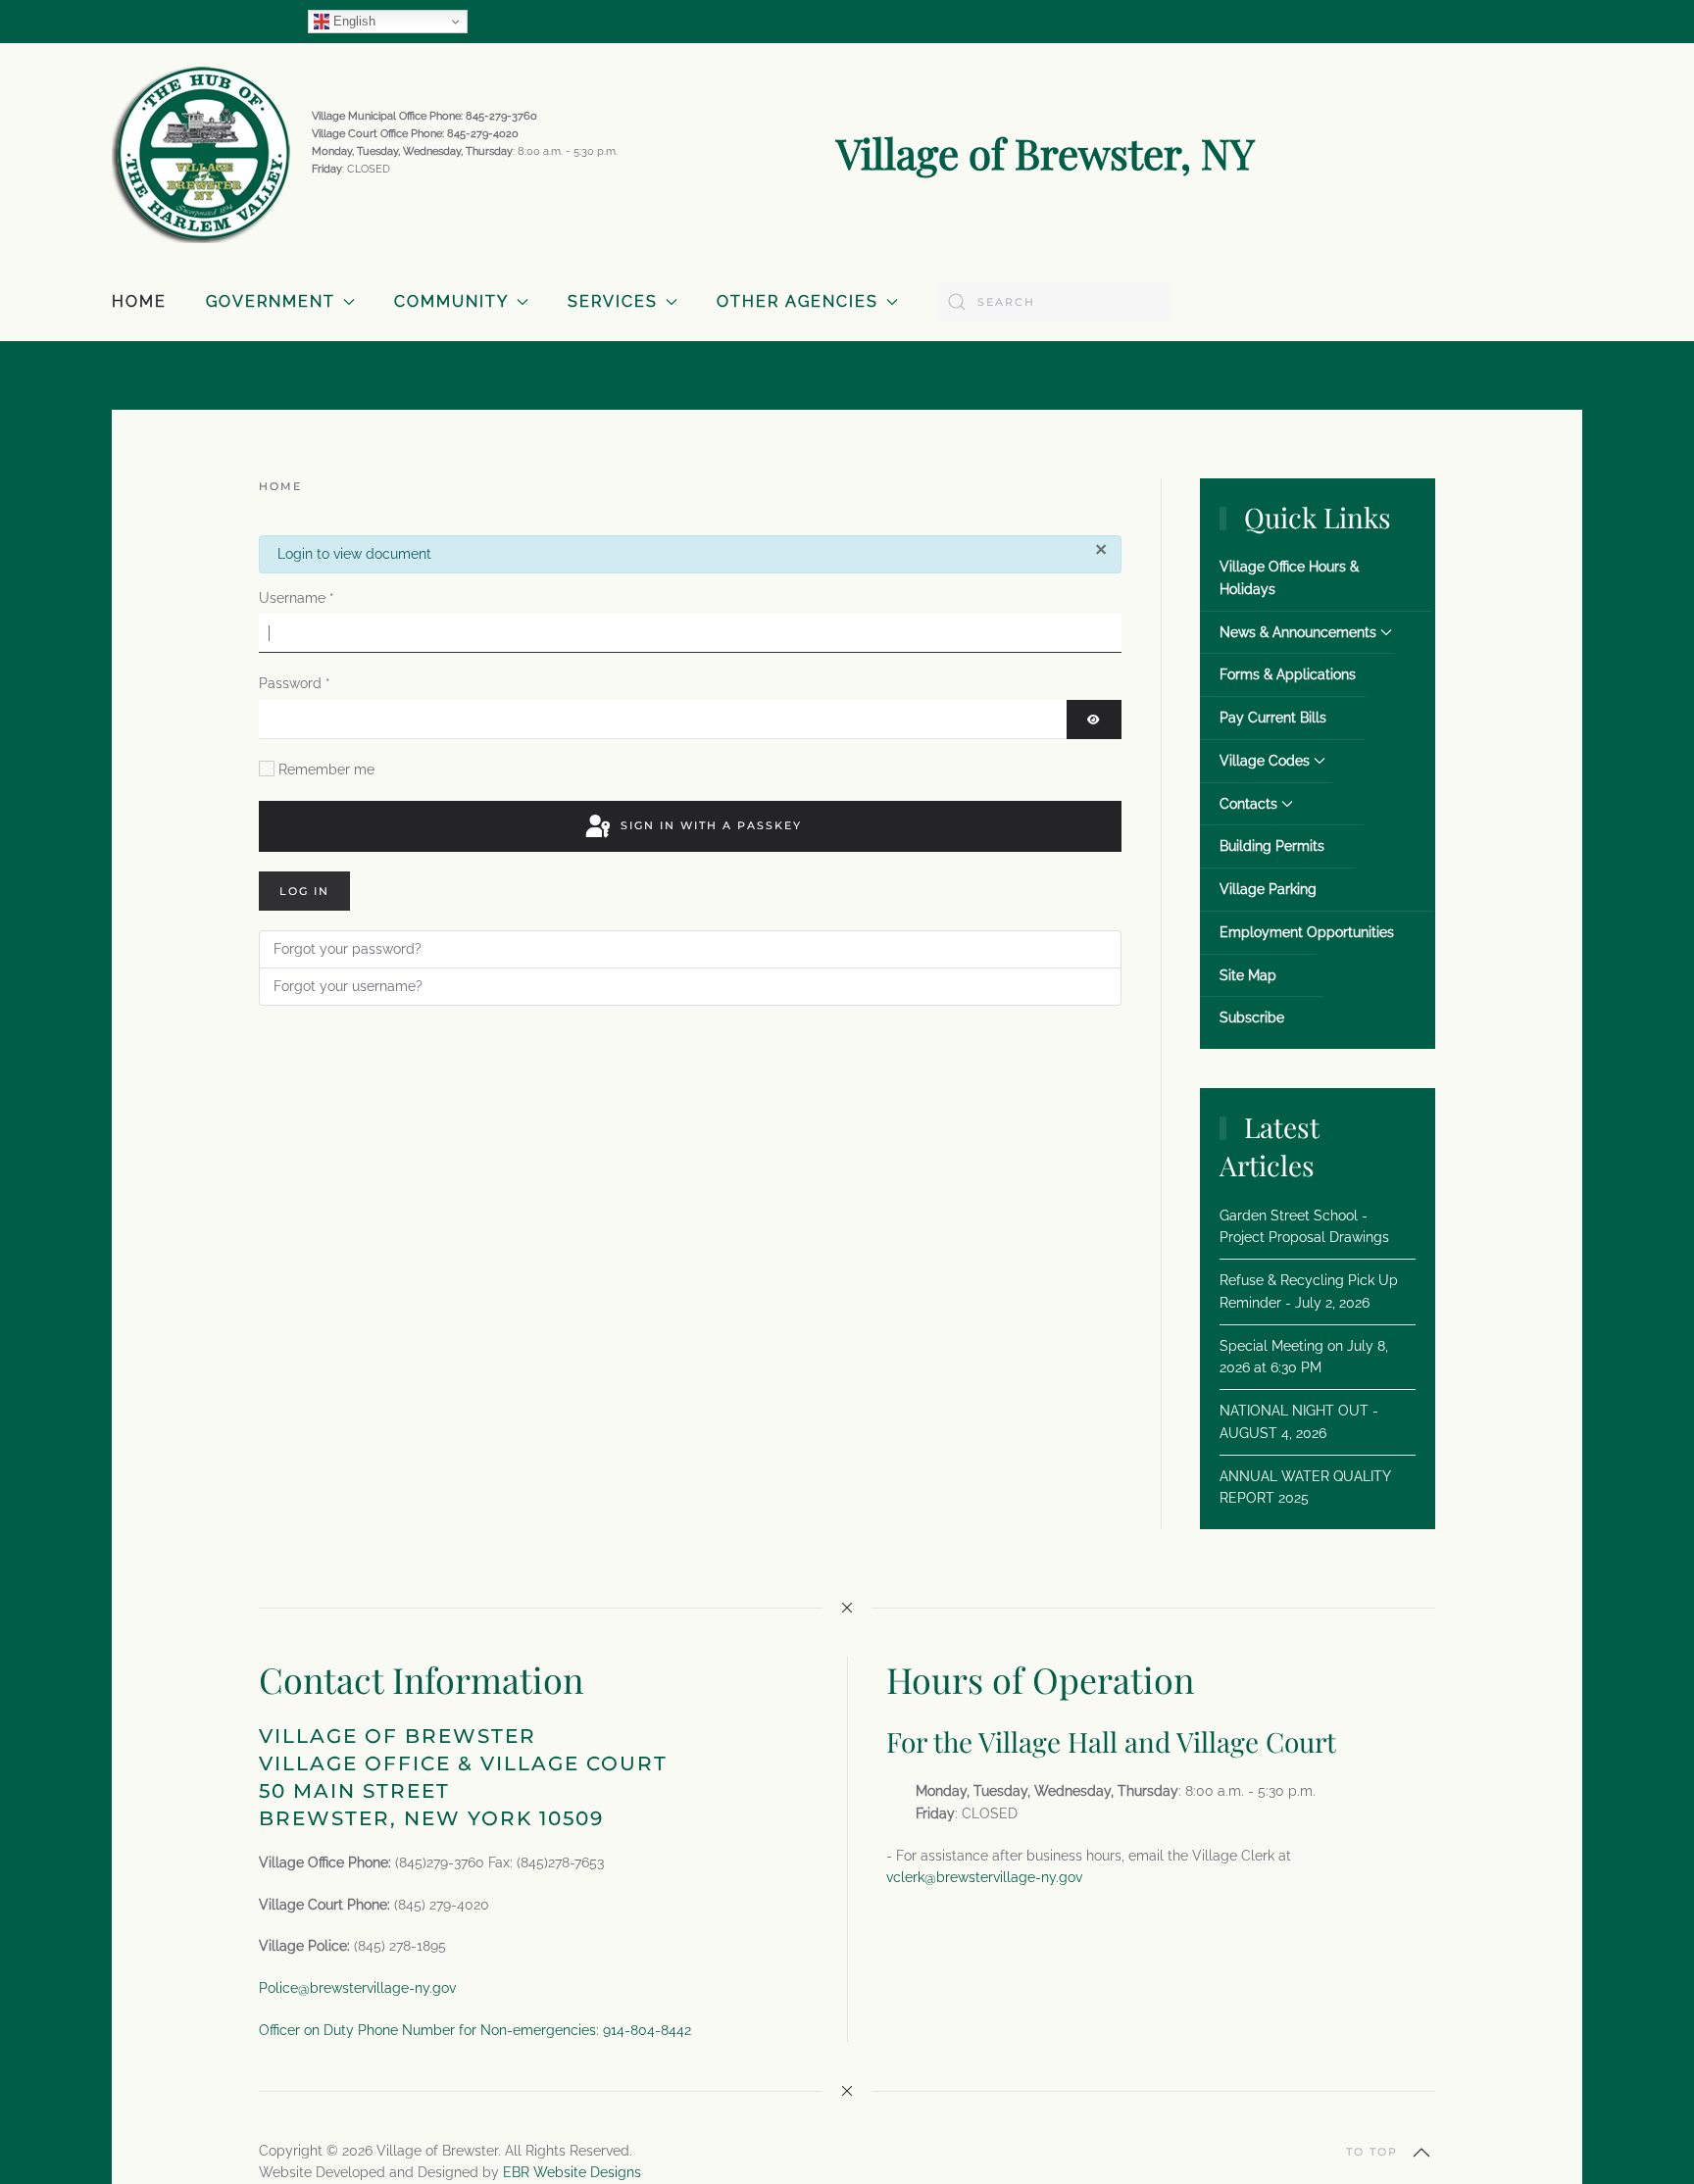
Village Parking (1268, 889)
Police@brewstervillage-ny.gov (357, 1988)
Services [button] (613, 301)
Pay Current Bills (1273, 718)
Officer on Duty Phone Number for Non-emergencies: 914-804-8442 (475, 2030)
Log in (304, 891)
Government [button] (271, 301)
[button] (1421, 2153)
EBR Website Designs (572, 2172)
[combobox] (1055, 302)
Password (295, 683)
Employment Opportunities (1307, 932)
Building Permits (1272, 846)
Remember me (326, 769)
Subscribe (1252, 1018)
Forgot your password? (348, 949)
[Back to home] (202, 153)
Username (297, 598)
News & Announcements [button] (1298, 632)
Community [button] (451, 301)
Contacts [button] (1248, 804)
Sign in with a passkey (709, 825)
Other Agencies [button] (797, 301)
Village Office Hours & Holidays (1289, 578)
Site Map (1248, 975)
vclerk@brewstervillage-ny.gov (984, 1877)
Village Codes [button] (1265, 761)
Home (139, 301)
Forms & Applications (1288, 674)
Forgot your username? (348, 986)
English (352, 21)
